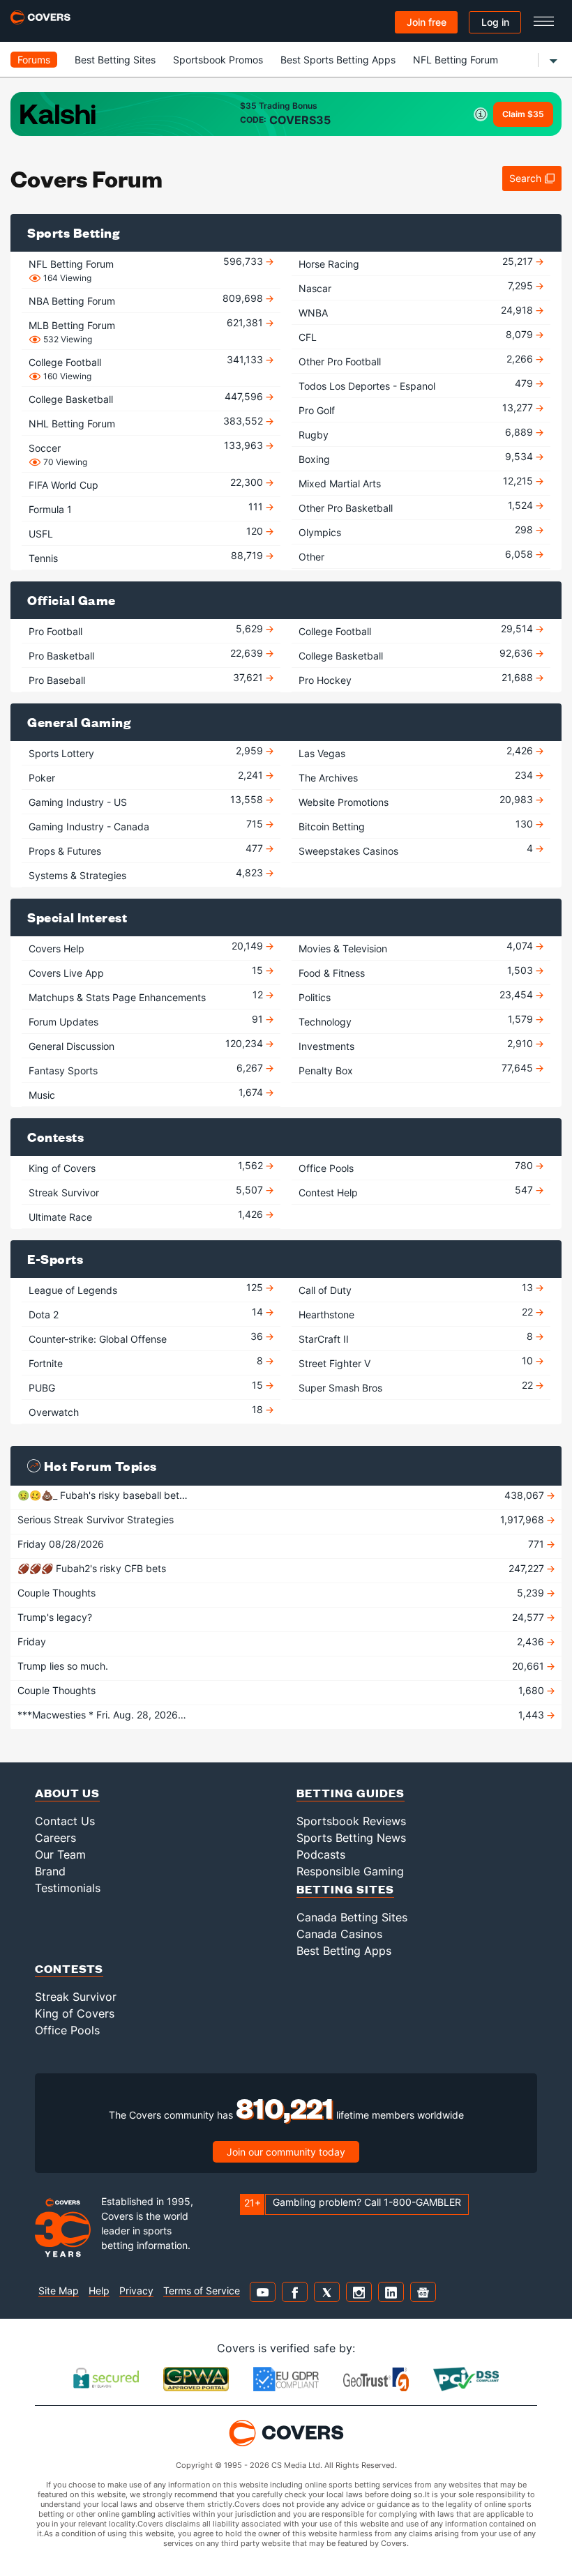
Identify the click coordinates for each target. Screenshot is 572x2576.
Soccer (45, 448)
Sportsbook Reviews (351, 1821)
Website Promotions (344, 801)
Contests (69, 1968)
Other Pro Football (340, 360)
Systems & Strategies (77, 874)
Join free (427, 22)
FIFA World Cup (63, 483)
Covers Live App (66, 971)
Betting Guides (351, 1793)
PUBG (42, 1386)
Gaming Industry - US (78, 801)
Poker (42, 776)
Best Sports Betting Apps (338, 60)
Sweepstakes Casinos (348, 849)
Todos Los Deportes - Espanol (367, 384)
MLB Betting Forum (72, 326)
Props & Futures (65, 849)
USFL (41, 532)
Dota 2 (44, 1313)
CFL (308, 336)
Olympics (320, 531)
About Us (67, 1793)
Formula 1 (50, 508)
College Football (65, 363)
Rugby (314, 433)
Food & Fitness (332, 971)
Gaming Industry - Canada (89, 825)
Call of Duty (325, 1289)
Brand (50, 1871)
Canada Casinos (339, 1934)
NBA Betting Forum (72, 299)
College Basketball (71, 398)
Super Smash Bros (340, 1386)
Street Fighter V (334, 1362)
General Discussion (71, 1045)
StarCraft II (324, 1337)
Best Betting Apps (344, 1951)
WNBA (313, 311)
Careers (55, 1838)
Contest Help (328, 1191)
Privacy (136, 2291)
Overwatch (54, 1411)
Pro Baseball (57, 679)
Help (99, 2291)
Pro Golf (317, 409)
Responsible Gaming (350, 1871)
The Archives (328, 776)
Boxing (314, 458)
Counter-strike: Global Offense (98, 1337)
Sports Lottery (61, 752)
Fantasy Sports (63, 1069)
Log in (495, 22)
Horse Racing (329, 262)
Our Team (60, 1854)
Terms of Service (202, 2291)
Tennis (43, 557)
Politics (315, 996)
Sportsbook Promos (218, 60)
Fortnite (46, 1362)
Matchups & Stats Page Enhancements (117, 996)
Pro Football (55, 630)
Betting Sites (345, 1889)
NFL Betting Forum (456, 60)
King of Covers (62, 1167)
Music (42, 1093)
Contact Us (65, 1821)
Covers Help (57, 947)
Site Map (59, 2291)
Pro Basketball (61, 654)
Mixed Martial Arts (340, 482)
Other (311, 555)
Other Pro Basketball (346, 506)
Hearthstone (326, 1313)
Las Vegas (322, 752)
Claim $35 (523, 114)
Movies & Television (343, 947)
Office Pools (326, 1167)
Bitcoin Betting (332, 825)
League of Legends (73, 1289)
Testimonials (68, 1888)
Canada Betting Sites (352, 1917)
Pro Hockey (325, 679)
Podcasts (321, 1854)
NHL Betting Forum (72, 422)
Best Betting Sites (115, 60)
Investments (326, 1045)
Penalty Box (326, 1069)
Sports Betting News (351, 1838)
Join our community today (286, 2152)
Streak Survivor (64, 1191)
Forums (34, 60)
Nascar (315, 287)
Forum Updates (63, 1020)
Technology (325, 1020)
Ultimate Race (60, 1215)
